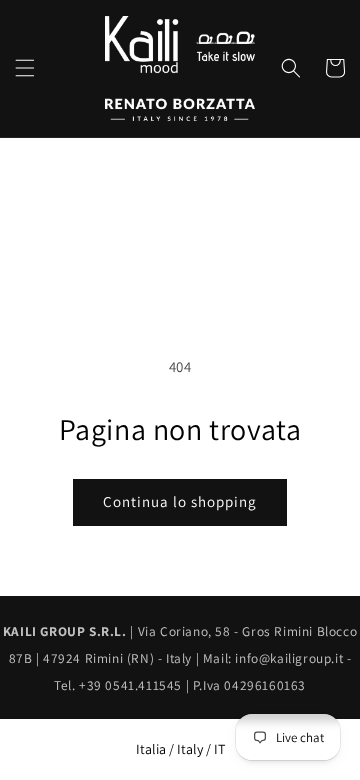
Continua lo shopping (180, 501)
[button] (25, 68)
